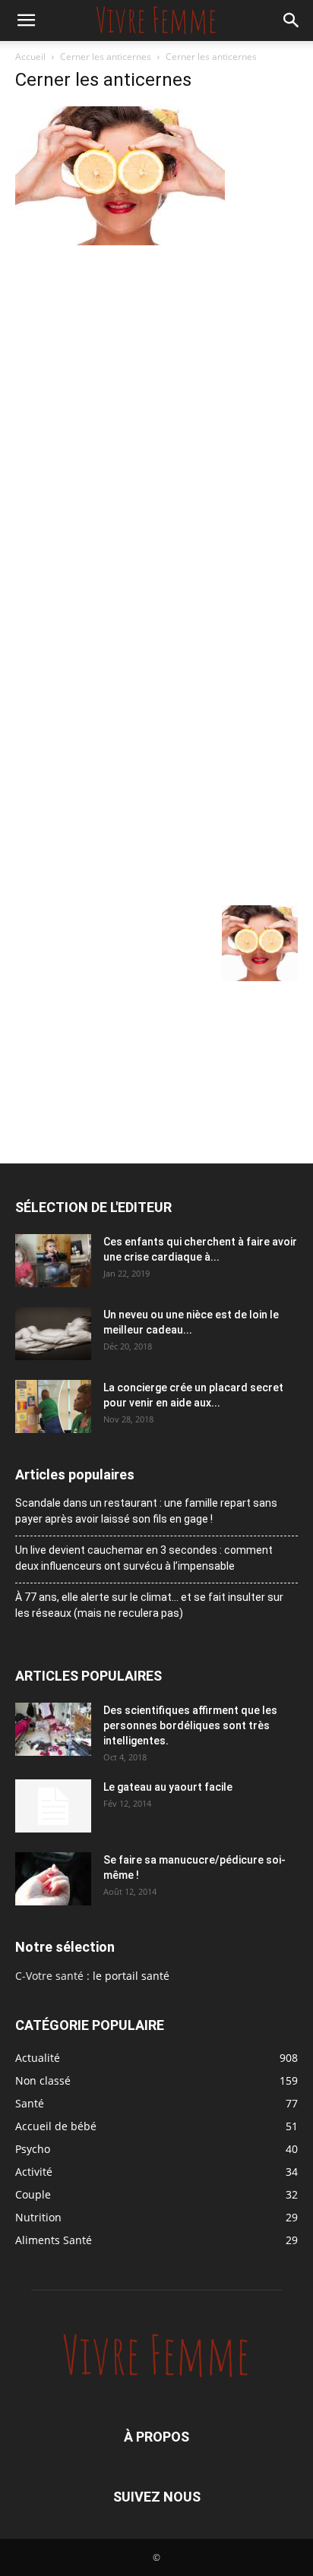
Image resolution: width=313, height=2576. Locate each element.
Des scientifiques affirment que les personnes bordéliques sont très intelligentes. (190, 1725)
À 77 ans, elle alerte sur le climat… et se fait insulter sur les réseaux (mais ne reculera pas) (149, 1605)
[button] (26, 21)
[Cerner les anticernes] (120, 241)
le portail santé (131, 1976)
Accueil (30, 57)
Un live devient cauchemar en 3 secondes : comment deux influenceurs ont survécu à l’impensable (144, 1558)
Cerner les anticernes (106, 57)
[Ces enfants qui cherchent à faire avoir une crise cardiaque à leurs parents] (53, 1261)
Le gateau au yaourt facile (168, 1787)
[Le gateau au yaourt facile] (53, 1806)
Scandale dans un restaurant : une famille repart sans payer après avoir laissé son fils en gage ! (146, 1511)
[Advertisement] (156, 413)
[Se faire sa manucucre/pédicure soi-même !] (53, 1879)
